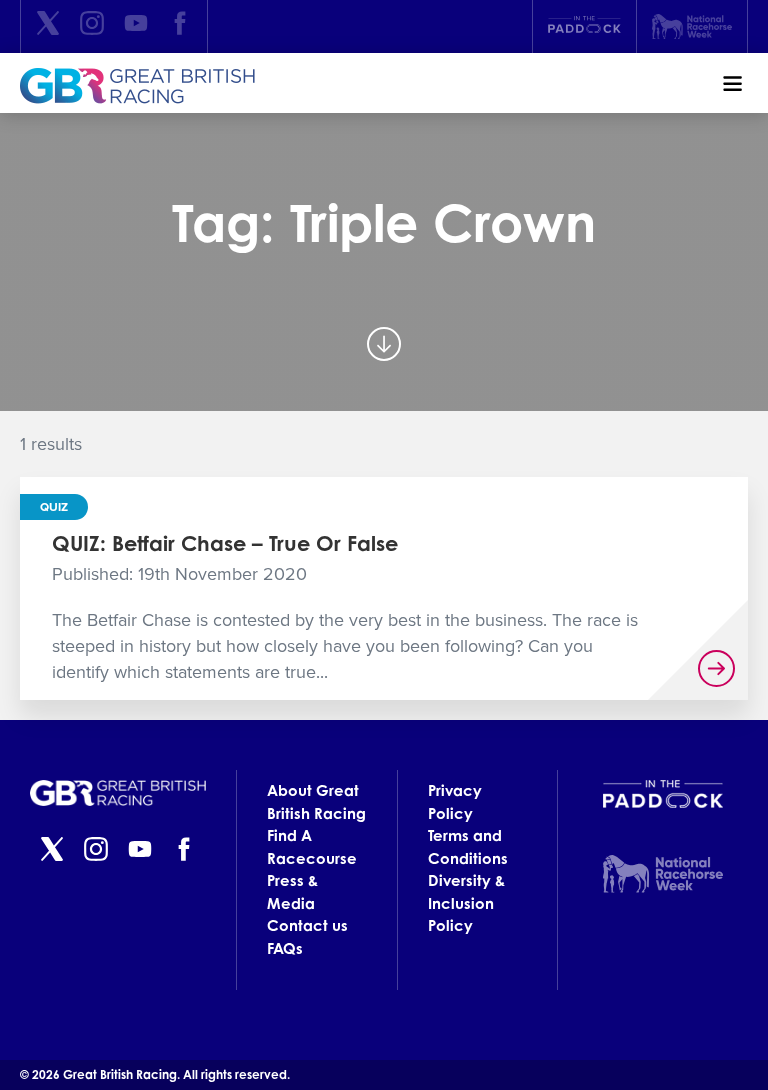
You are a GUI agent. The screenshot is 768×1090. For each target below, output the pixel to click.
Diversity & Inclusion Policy (466, 903)
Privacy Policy (455, 802)
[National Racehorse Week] (692, 26)
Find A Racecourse (312, 847)
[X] (48, 26)
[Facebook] (180, 26)
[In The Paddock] (584, 27)
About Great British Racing (316, 802)
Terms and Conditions (468, 847)
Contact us (307, 925)
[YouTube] (136, 26)
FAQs (285, 948)
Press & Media (292, 892)
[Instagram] (92, 26)
